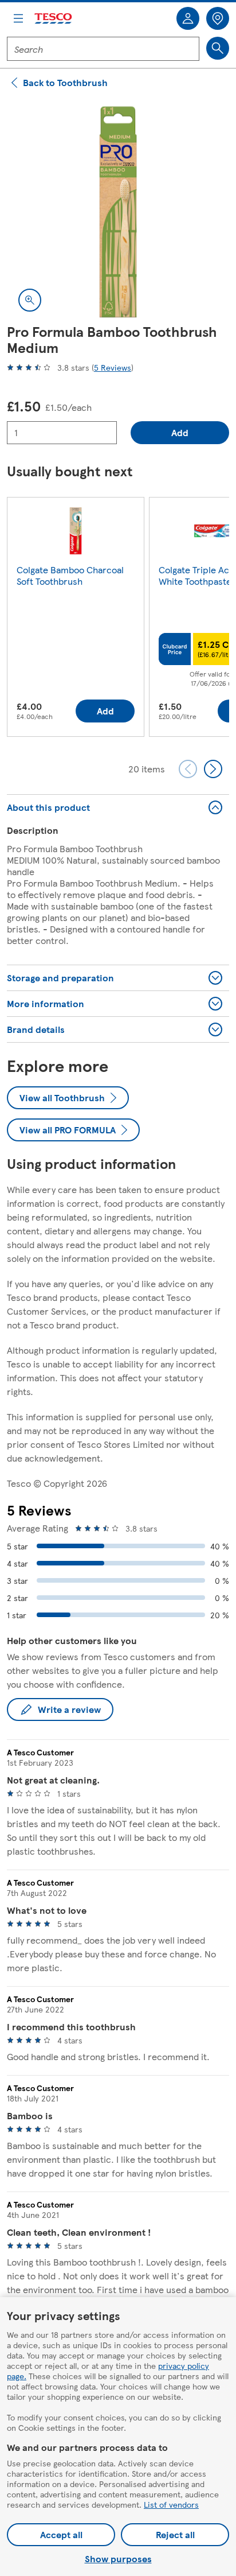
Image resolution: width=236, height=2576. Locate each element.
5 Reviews (113, 367)
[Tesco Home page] (54, 19)
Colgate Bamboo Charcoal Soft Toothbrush (70, 575)
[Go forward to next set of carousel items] (213, 769)
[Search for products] (218, 48)
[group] (76, 619)
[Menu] (18, 18)
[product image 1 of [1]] (118, 212)
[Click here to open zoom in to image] (30, 300)
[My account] (188, 18)
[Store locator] (218, 18)
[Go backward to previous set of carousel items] (188, 769)
